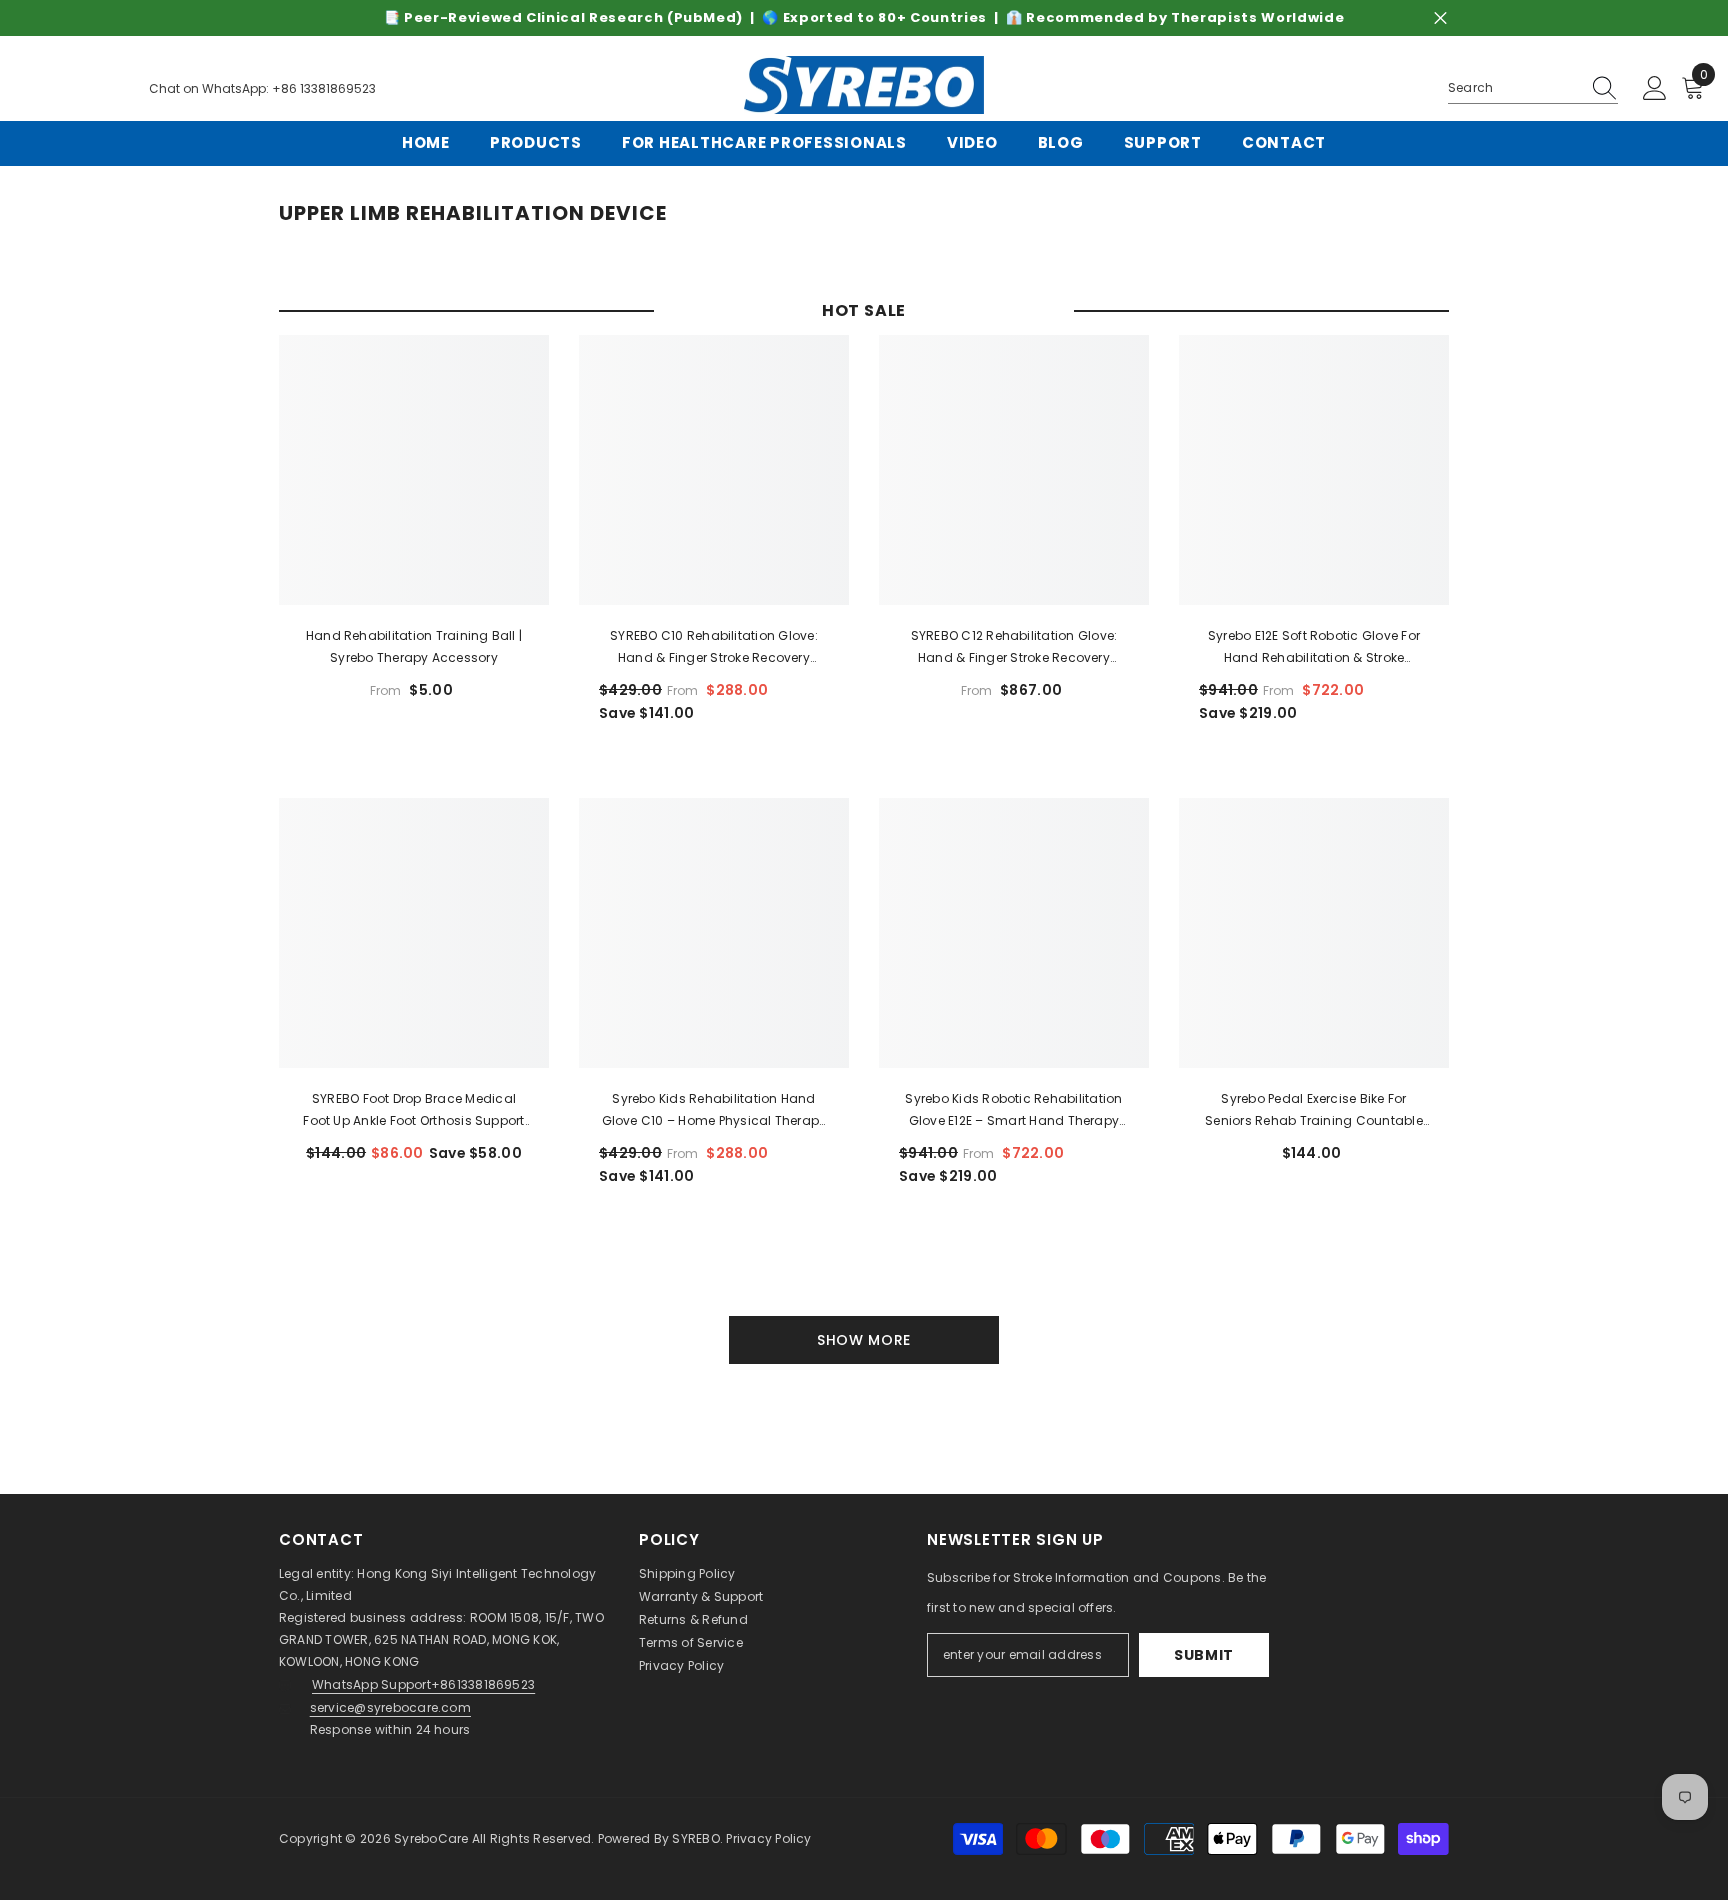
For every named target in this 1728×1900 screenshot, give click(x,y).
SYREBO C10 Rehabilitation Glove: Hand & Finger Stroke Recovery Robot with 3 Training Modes (714, 648)
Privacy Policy (681, 1665)
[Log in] (1655, 89)
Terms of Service (691, 1642)
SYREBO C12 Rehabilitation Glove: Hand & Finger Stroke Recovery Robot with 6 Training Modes (1014, 648)
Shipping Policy (687, 1573)
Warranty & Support (701, 1596)
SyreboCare (433, 1838)
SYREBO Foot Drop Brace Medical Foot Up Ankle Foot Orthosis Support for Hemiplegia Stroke (413, 1111)
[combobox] (1514, 88)
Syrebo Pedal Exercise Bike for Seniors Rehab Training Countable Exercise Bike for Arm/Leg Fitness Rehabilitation (1314, 1111)
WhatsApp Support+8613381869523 (423, 1684)
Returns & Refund (693, 1619)
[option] (864, 18)
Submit (1204, 1655)
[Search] (1533, 88)
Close (1440, 18)
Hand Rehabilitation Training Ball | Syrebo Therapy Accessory (414, 646)
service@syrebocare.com (390, 1707)
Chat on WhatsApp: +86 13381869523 (262, 88)
